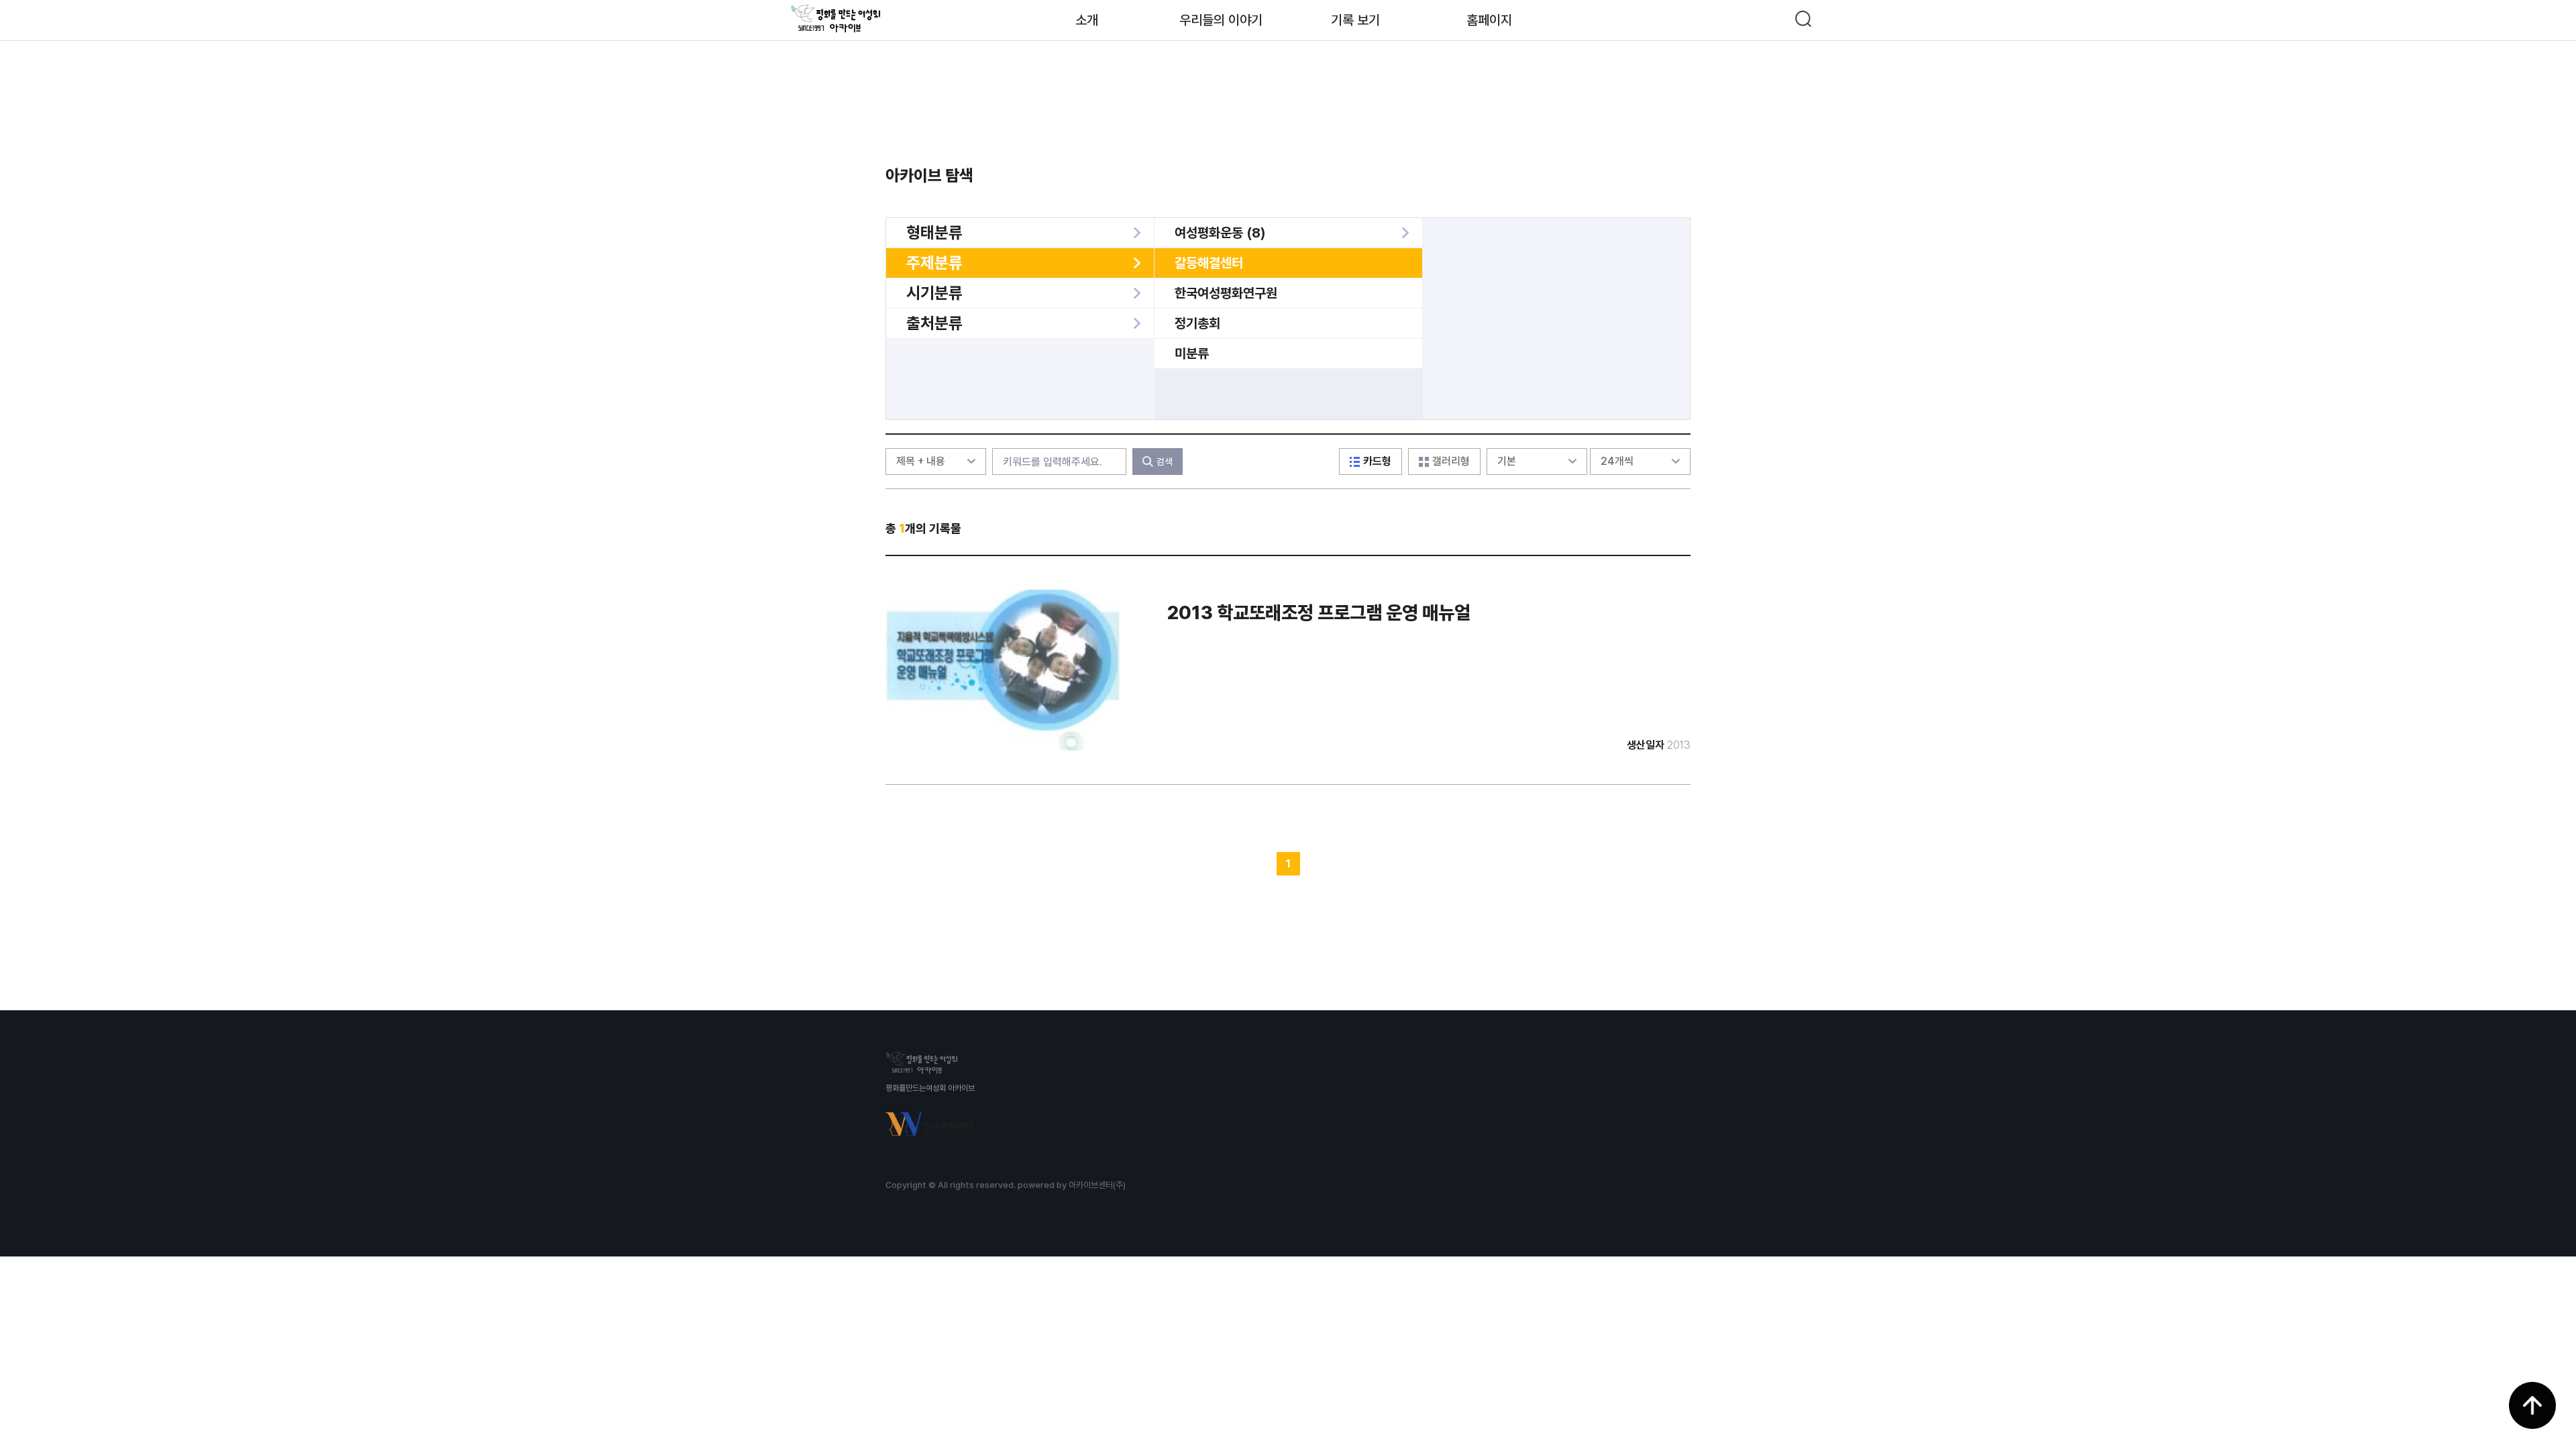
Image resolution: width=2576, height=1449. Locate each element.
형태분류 (934, 232)
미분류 (1192, 354)
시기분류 (934, 293)
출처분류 (934, 323)
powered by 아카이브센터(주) (1072, 1185)
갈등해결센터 (1209, 263)
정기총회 (1197, 323)
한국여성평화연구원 (1226, 293)
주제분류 (934, 263)
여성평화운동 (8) (1220, 233)
